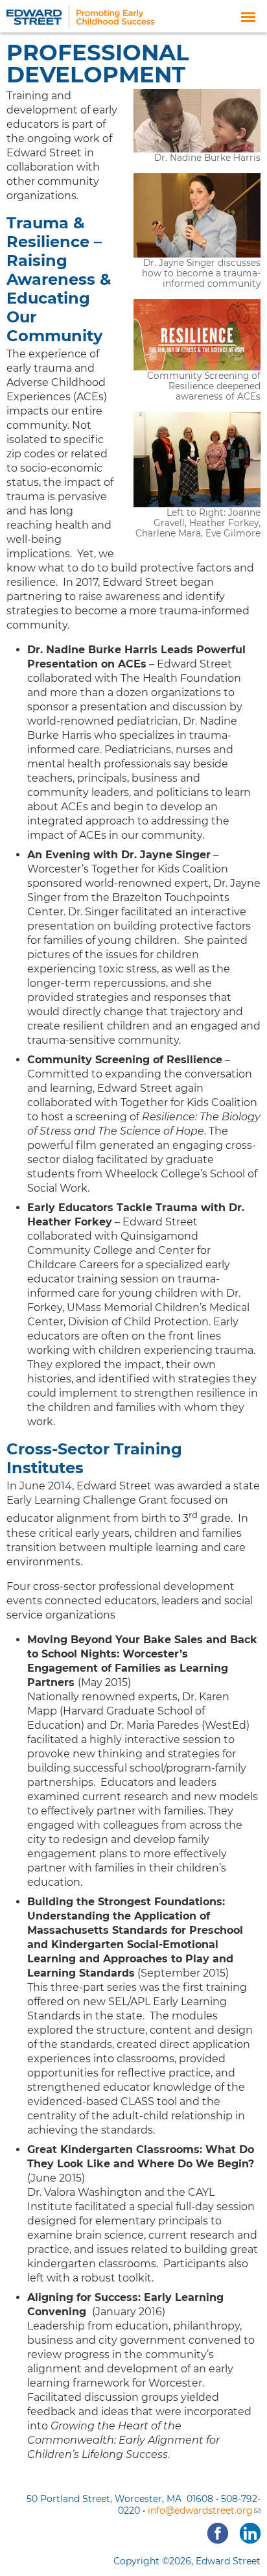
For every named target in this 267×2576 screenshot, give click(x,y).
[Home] (80, 20)
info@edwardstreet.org (200, 2510)
